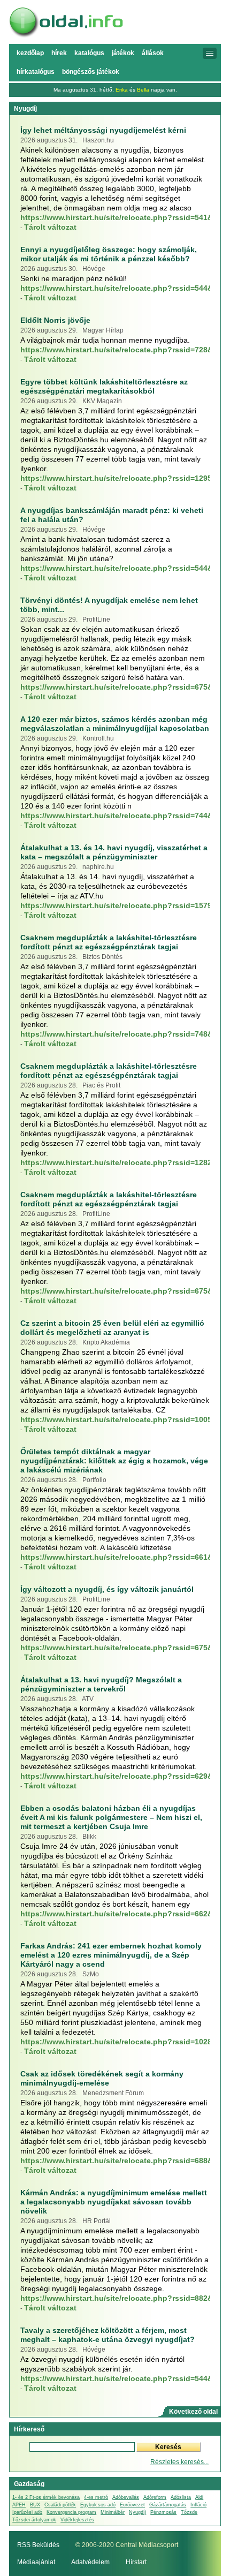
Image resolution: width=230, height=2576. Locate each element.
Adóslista (181, 2497)
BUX (35, 2505)
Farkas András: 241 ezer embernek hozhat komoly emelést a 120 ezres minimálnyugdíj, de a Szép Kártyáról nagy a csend (111, 1955)
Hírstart (136, 2562)
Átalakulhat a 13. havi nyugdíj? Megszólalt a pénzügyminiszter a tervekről (101, 1684)
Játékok (123, 53)
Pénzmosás (163, 2512)
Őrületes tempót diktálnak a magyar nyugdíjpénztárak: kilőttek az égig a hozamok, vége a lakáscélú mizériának (114, 1461)
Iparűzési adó (27, 2512)
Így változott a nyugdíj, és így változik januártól (107, 1589)
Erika (122, 90)
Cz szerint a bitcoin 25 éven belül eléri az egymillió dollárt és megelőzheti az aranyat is (112, 1328)
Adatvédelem (90, 2562)
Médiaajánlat (36, 2562)
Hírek (59, 53)
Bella (143, 90)
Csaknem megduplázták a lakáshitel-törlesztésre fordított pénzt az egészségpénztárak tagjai (109, 942)
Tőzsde (189, 2512)
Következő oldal (193, 2412)
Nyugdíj (137, 2512)
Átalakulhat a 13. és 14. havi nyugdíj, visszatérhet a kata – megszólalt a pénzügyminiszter (114, 852)
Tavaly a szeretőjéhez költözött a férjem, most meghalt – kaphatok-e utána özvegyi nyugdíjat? (108, 2335)
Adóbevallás (126, 2497)
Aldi (199, 2497)
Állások (153, 53)
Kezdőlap (30, 53)
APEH (19, 2505)
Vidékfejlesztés (77, 2520)
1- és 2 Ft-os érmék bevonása (46, 2497)
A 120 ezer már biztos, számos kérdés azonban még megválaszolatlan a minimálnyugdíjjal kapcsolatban (115, 724)
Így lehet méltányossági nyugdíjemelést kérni (103, 130)
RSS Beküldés (38, 2545)
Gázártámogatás (168, 2505)
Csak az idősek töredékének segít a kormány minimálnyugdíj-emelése (102, 2078)
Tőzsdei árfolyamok (34, 2520)
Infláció (198, 2505)
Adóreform (155, 2497)
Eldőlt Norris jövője (55, 320)
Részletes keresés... (179, 2462)
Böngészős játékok (91, 72)
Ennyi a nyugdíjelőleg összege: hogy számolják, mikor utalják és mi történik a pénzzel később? (109, 254)
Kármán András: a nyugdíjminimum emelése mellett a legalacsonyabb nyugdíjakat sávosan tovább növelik (114, 2202)
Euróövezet (132, 2505)
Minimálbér (113, 2512)
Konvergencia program (71, 2512)
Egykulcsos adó (98, 2505)
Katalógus (89, 53)
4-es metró (96, 2497)
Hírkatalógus (36, 72)
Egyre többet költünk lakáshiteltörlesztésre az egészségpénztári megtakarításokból (104, 386)
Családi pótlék (60, 2505)
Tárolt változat (50, 227)
